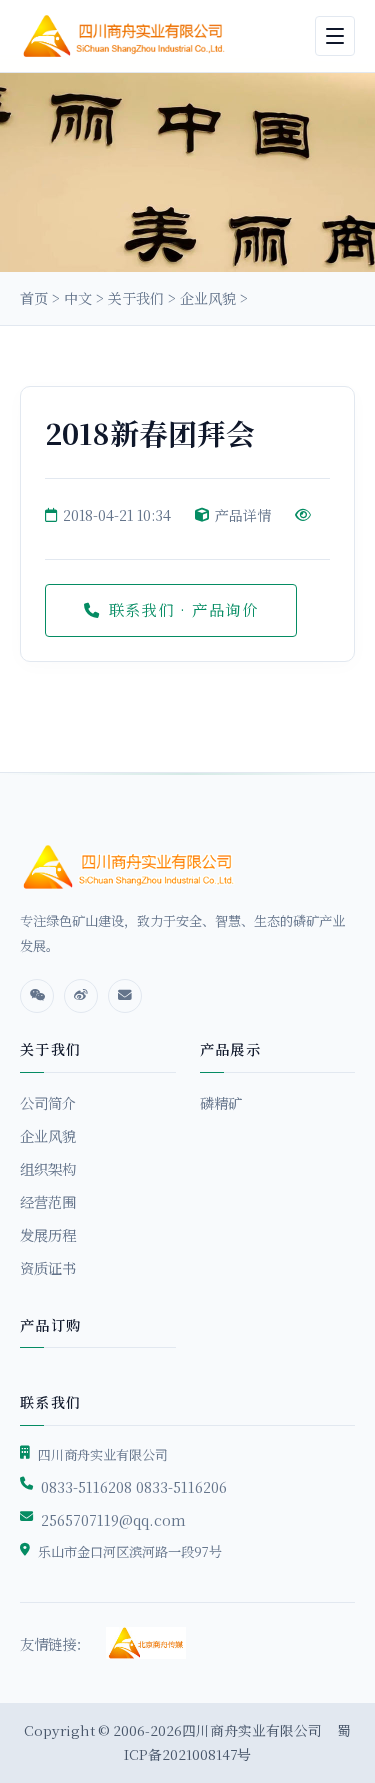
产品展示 (231, 1049)
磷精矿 (221, 1102)
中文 (78, 298)
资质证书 (48, 1267)
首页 (34, 298)
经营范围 (48, 1201)
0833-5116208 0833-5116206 (134, 1486)
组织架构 (48, 1168)
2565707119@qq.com (113, 1519)
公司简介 (48, 1102)
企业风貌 (208, 298)
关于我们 (136, 298)
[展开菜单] (335, 36)
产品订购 (51, 1325)
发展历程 (48, 1234)
